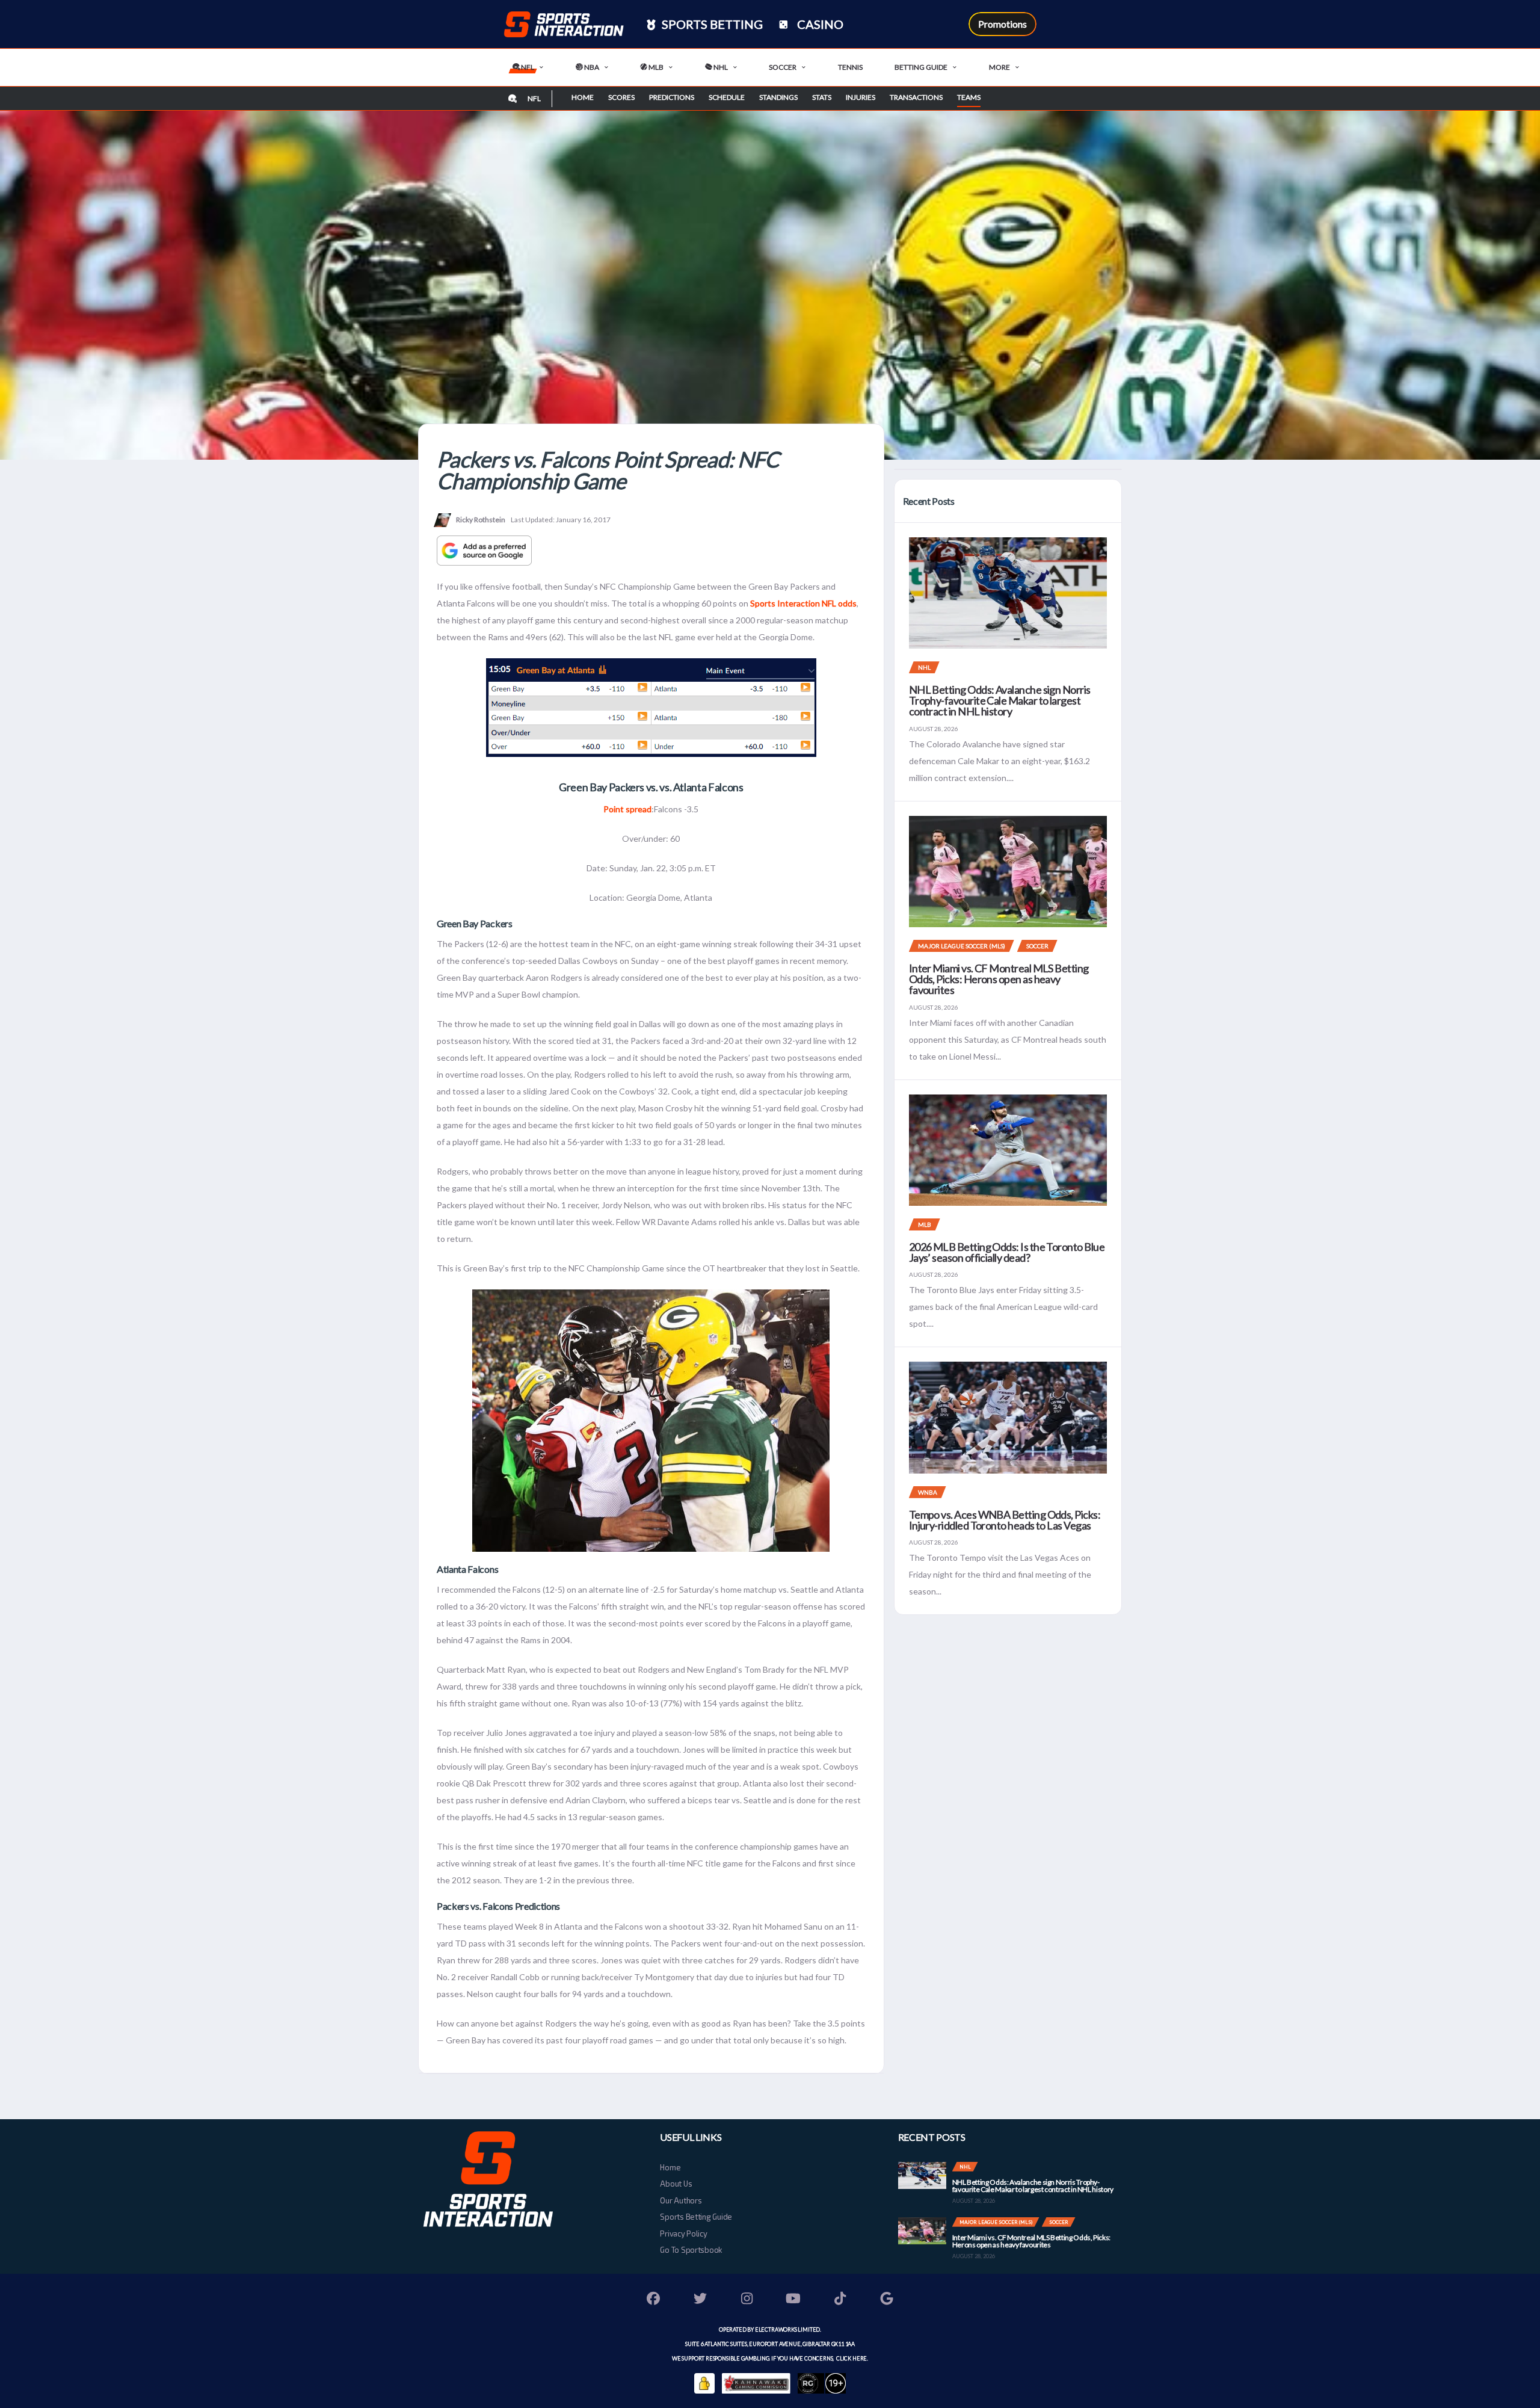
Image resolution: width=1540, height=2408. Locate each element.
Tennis (850, 67)
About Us (676, 2184)
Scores (621, 97)
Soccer (783, 67)
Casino (819, 24)
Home (583, 97)
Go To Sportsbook (691, 2250)
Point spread (627, 809)
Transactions (916, 97)
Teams (969, 97)
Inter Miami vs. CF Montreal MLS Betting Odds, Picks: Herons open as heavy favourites (999, 979)
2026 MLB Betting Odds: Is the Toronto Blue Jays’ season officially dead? (1007, 1252)
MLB (655, 67)
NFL (527, 67)
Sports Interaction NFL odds (803, 603)
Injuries (861, 97)
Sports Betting (711, 24)
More (999, 67)
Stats (822, 97)
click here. (852, 2358)
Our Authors (681, 2200)
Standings (778, 97)
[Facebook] (654, 2300)
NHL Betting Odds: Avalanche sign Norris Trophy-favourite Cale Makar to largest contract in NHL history (1000, 700)
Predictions (672, 97)
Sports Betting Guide (696, 2217)
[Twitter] (700, 2300)
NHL (720, 67)
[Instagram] (747, 2300)
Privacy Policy (683, 2234)
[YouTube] (793, 2300)
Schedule (727, 97)
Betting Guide (921, 67)
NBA (591, 67)
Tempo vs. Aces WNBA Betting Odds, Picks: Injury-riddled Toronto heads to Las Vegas (1005, 1520)
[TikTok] (840, 2300)
